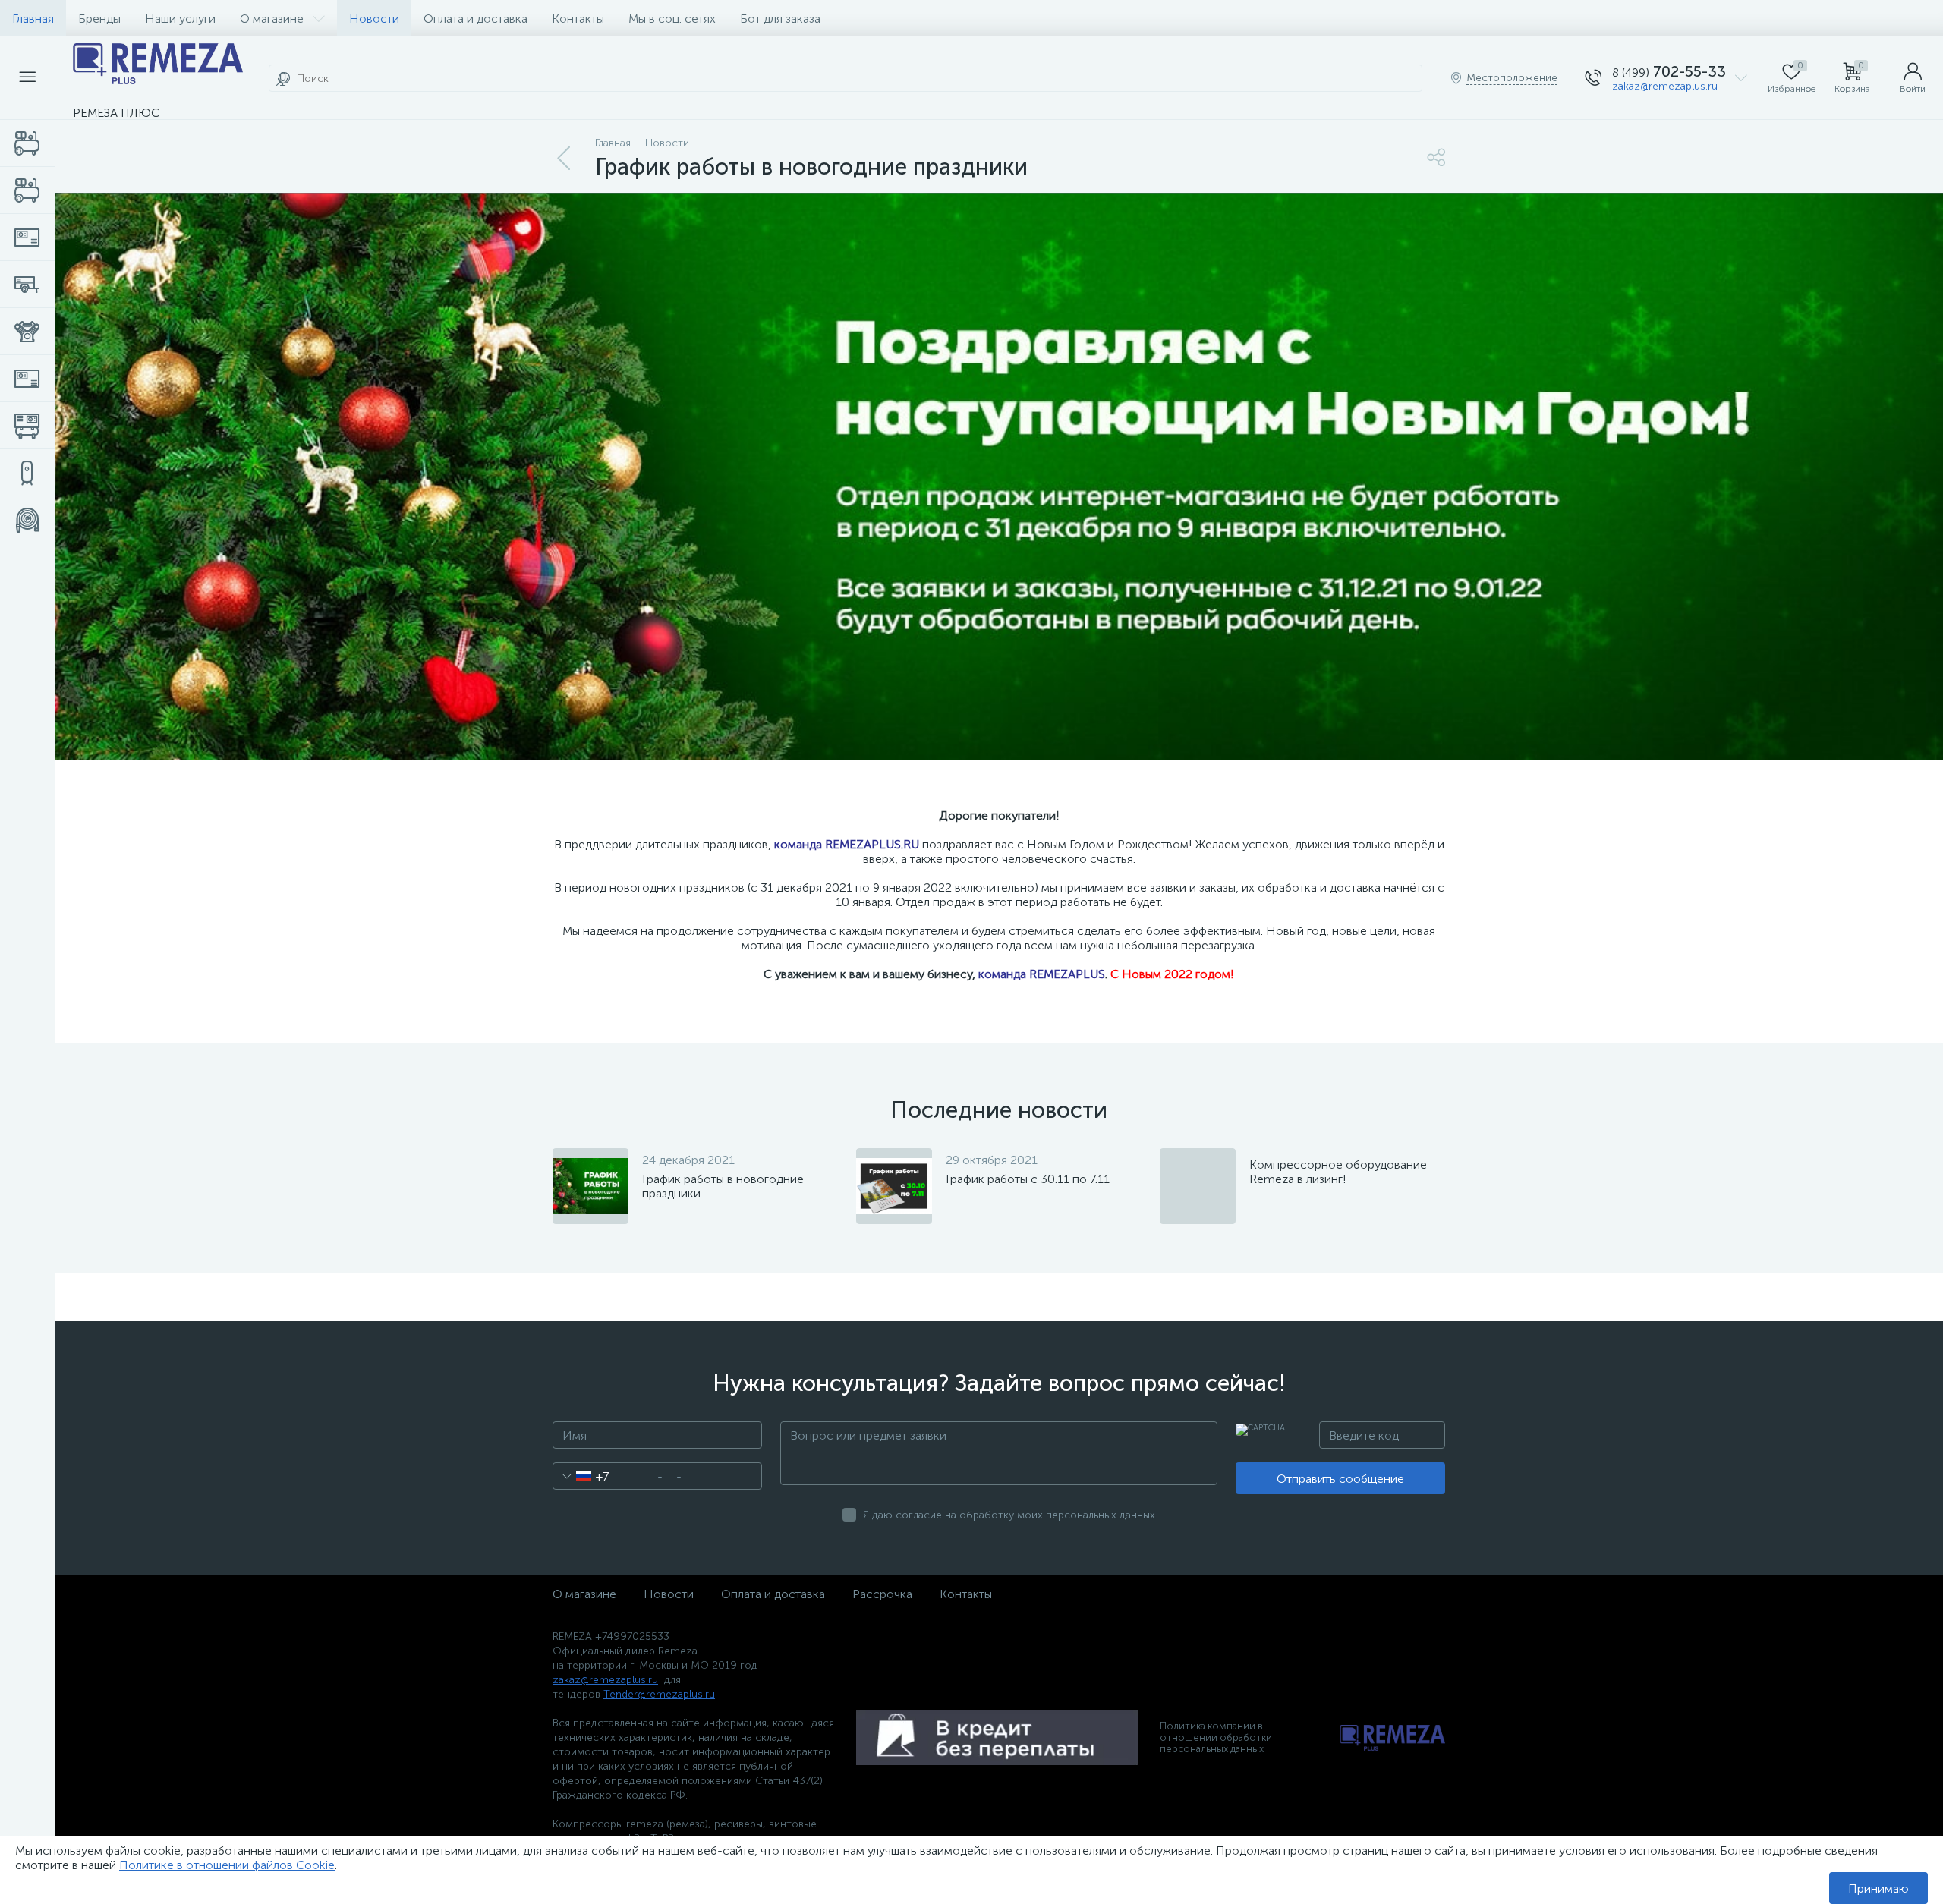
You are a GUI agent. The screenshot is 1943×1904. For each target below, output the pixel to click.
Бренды (99, 19)
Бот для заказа (780, 19)
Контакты (578, 19)
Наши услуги (180, 19)
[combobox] (581, 1476)
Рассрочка (882, 1594)
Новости (374, 19)
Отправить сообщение (1340, 1479)
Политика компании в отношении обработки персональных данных (1216, 1737)
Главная (33, 19)
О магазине (272, 19)
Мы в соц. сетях (672, 19)
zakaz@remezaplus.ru (1665, 86)
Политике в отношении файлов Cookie (227, 1865)
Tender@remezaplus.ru (659, 1694)
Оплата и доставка (476, 19)
